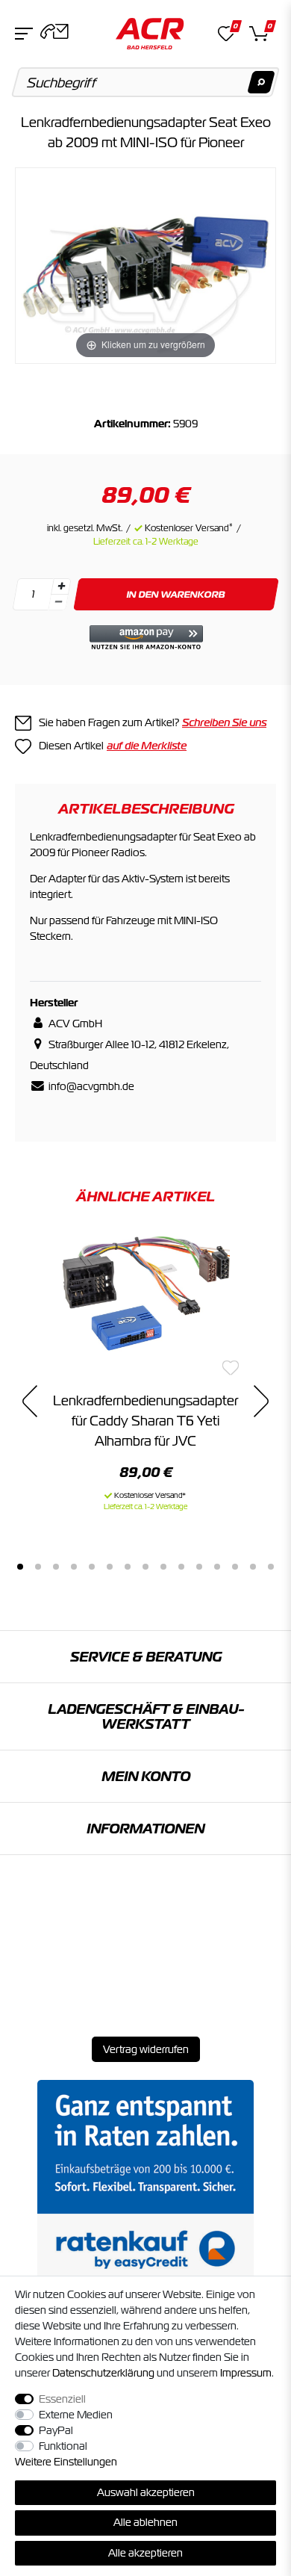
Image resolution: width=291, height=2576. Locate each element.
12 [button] (217, 1567)
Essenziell (62, 2399)
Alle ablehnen (145, 2522)
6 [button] (110, 1567)
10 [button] (181, 1567)
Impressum (246, 2373)
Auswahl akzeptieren (146, 2492)
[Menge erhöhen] (61, 586)
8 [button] (145, 1567)
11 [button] (199, 1567)
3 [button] (56, 1567)
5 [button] (92, 1567)
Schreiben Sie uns (224, 722)
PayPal (56, 2430)
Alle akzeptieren (145, 2553)
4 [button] (74, 1567)
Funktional (63, 2446)
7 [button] (128, 1567)
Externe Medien (76, 2415)
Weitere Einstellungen (66, 2462)
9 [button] (163, 1567)
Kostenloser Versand (189, 528)
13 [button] (235, 1567)
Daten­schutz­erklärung (103, 2373)
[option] (145, 1372)
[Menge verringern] (58, 603)
